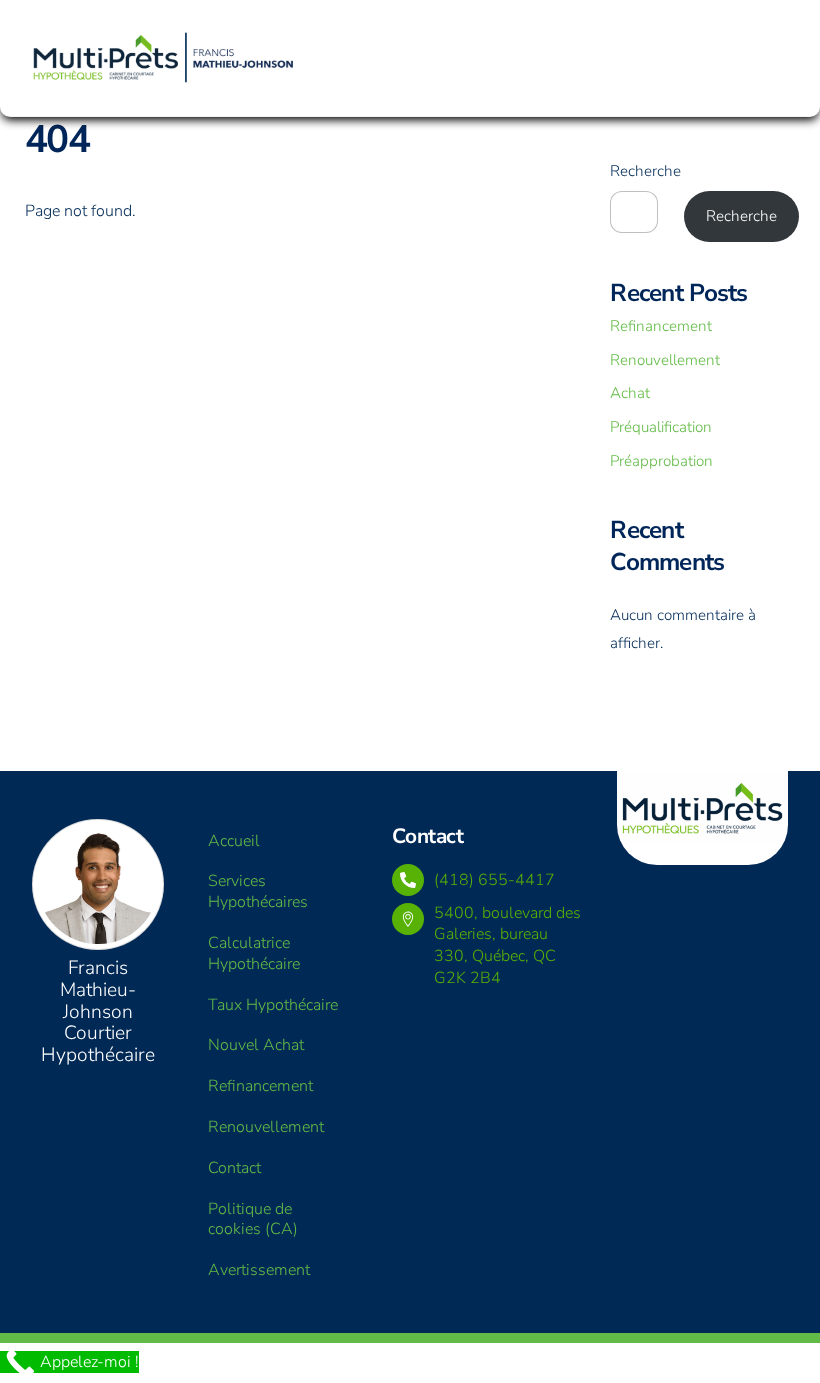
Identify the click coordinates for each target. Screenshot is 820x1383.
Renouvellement (665, 360)
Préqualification (661, 427)
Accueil (234, 841)
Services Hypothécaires (258, 891)
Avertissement (259, 1270)
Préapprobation (661, 461)
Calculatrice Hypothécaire (254, 953)
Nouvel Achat (256, 1045)
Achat (630, 393)
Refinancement (661, 326)
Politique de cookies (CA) (253, 1219)
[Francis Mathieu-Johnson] (165, 56)
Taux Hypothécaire (273, 1005)
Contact (234, 1168)
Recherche (645, 171)
